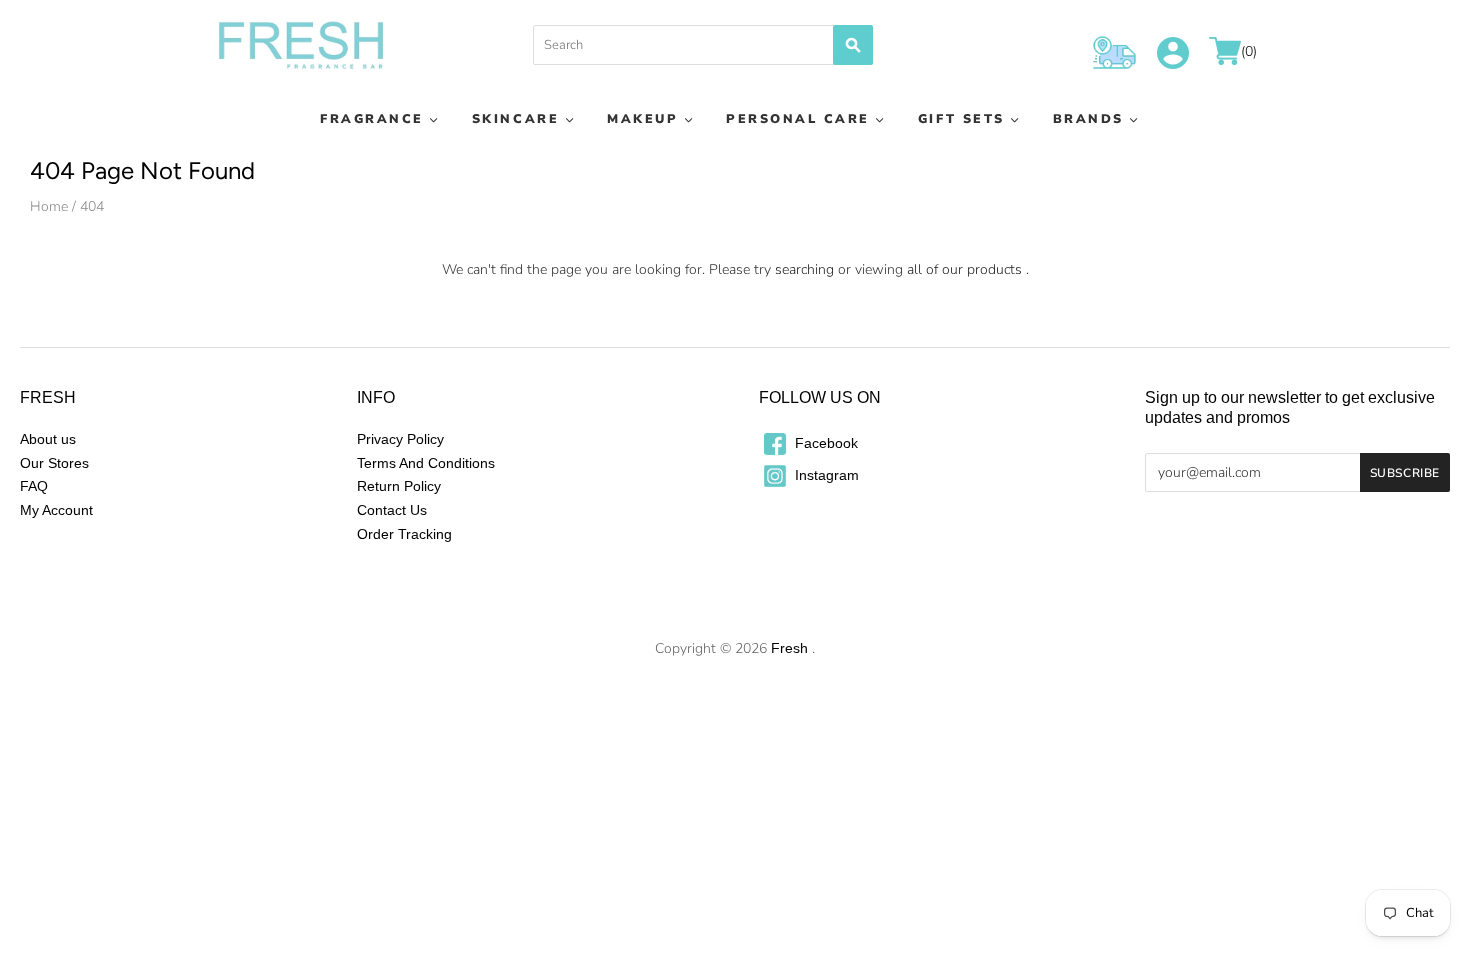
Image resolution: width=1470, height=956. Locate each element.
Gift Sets (961, 118)
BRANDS (1088, 118)
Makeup (642, 118)
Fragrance (372, 118)
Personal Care (798, 118)
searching (804, 269)
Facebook (824, 443)
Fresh (789, 648)
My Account (56, 510)
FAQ (34, 486)
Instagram (825, 475)
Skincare (515, 118)
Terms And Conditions (426, 463)
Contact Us (392, 510)
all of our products (964, 269)
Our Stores (54, 463)
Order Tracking (404, 534)
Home (49, 206)
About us (48, 439)
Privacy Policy (400, 439)
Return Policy (399, 486)
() (1249, 52)
